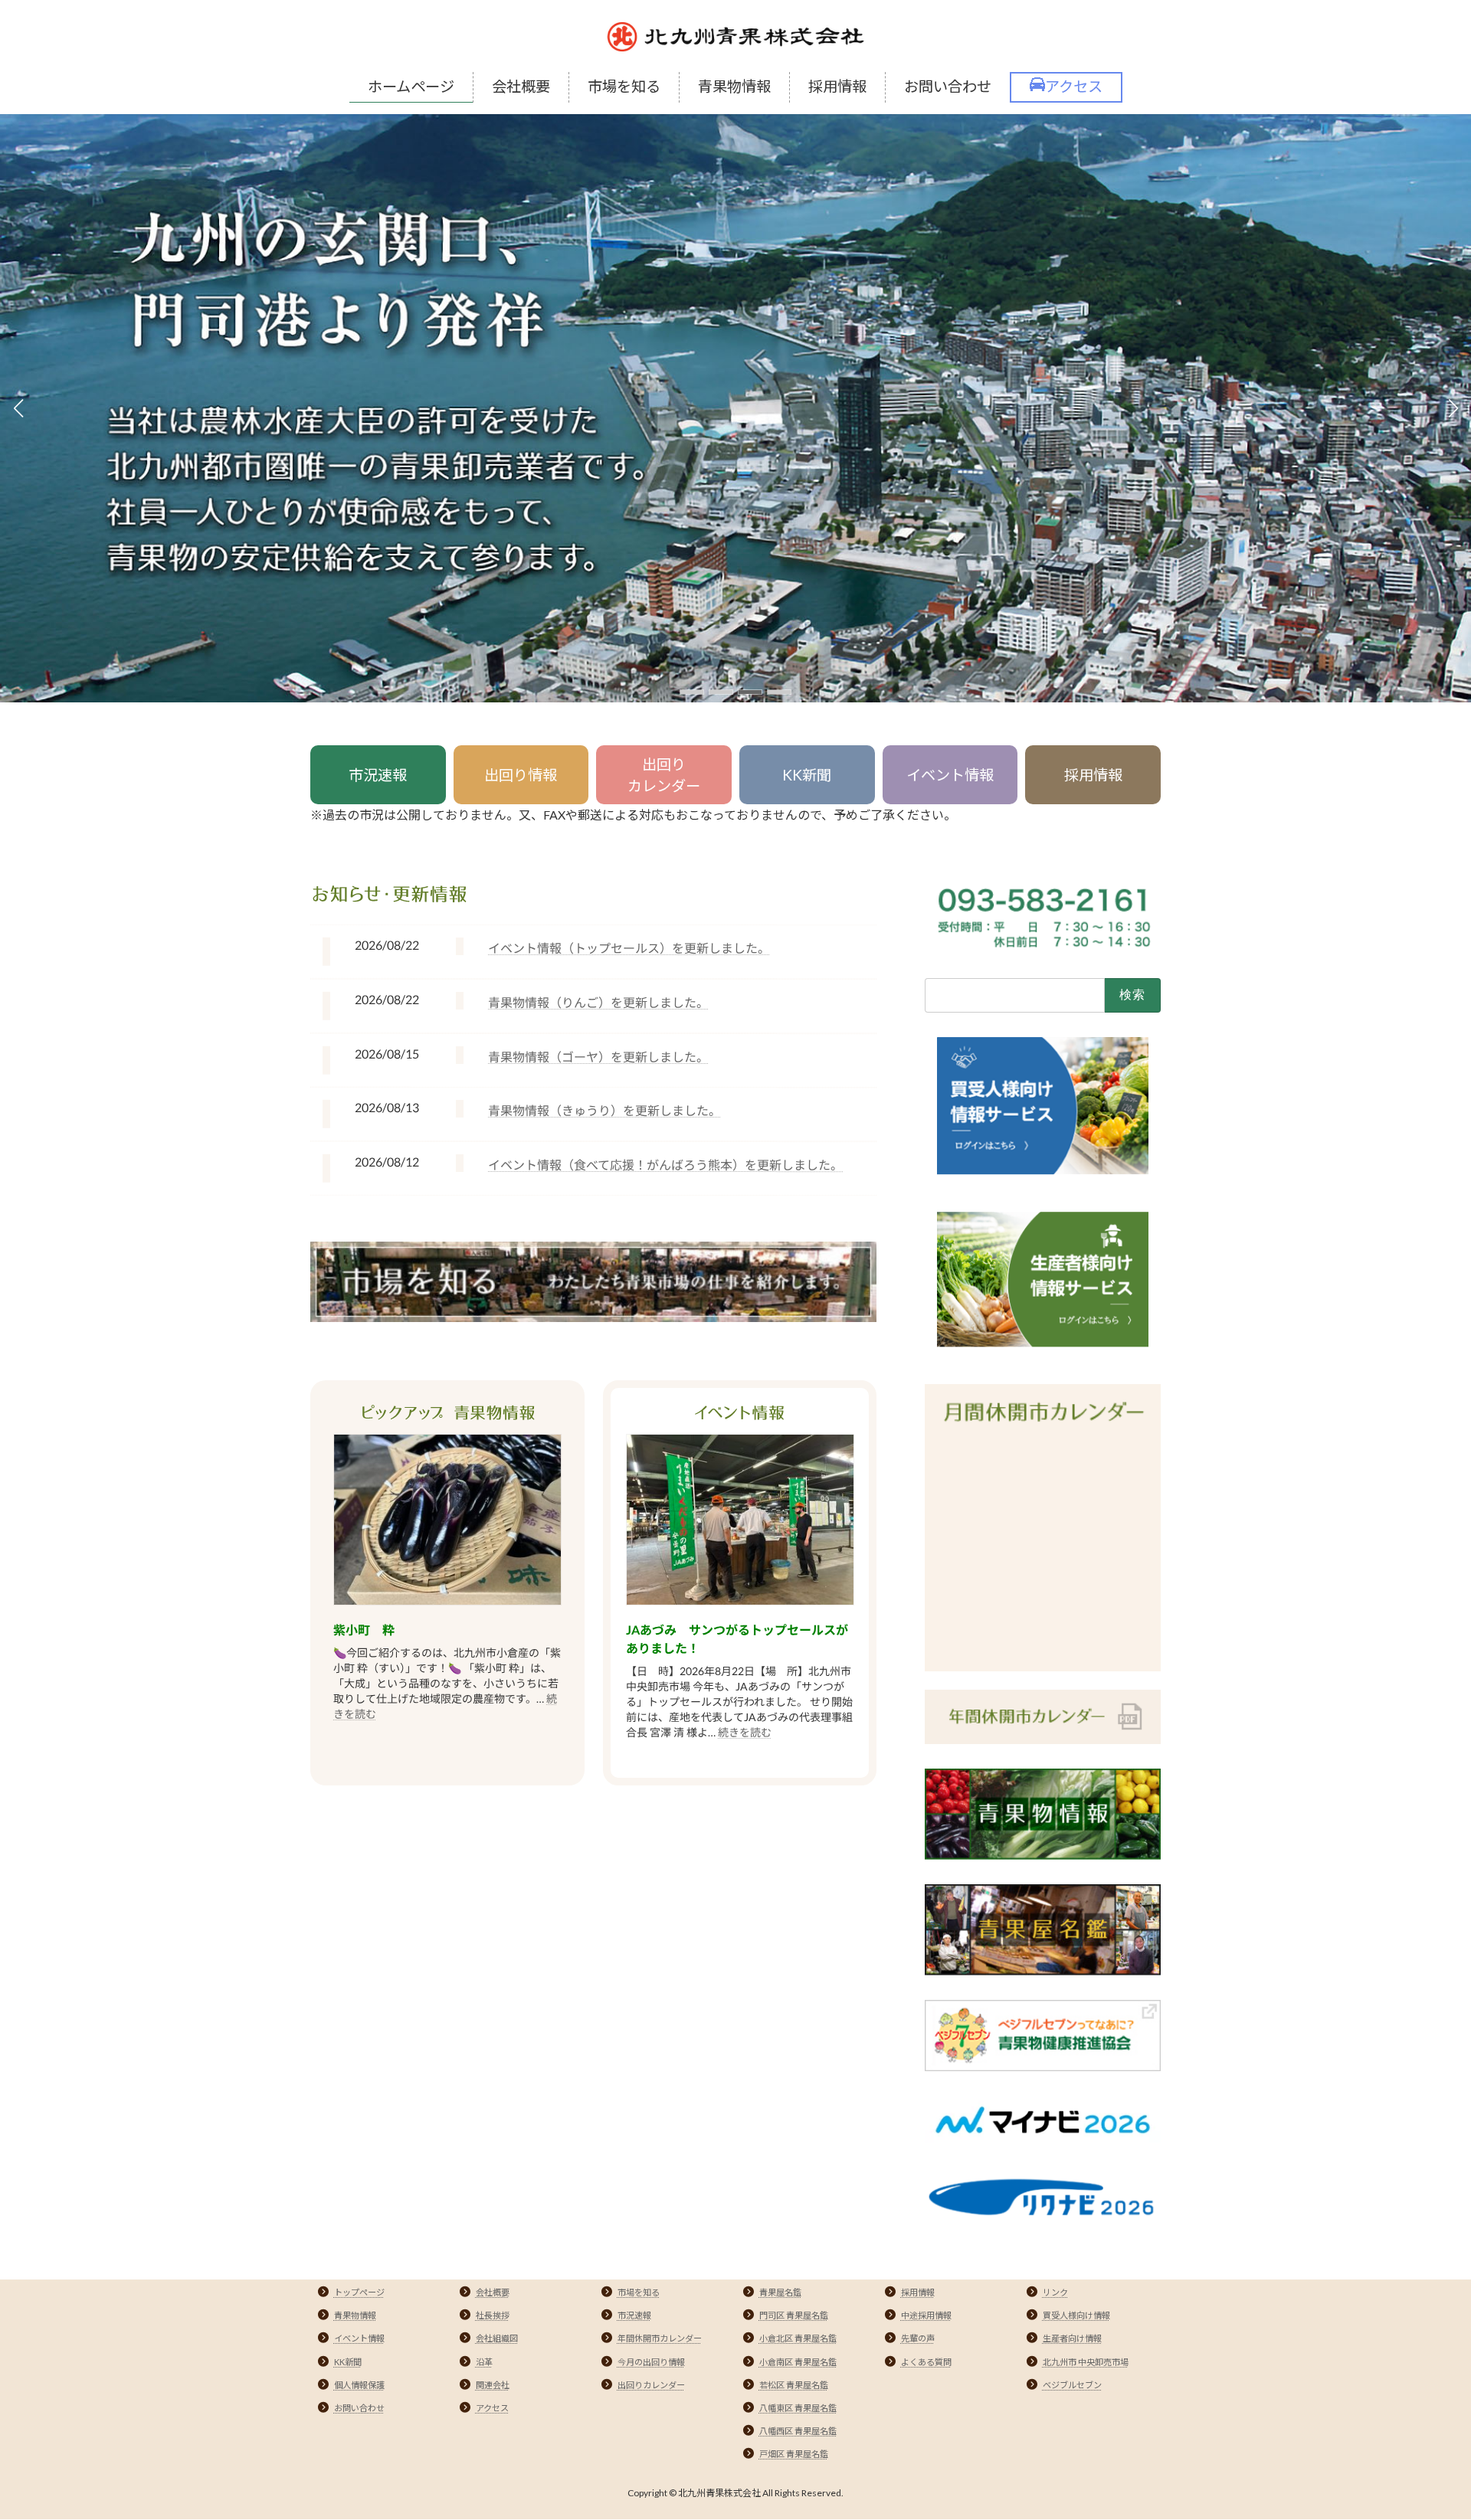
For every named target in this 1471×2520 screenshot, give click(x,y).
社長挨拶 (493, 2315)
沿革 (484, 2362)
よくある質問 (926, 2362)
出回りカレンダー (664, 775)
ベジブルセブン (1072, 2385)
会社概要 (493, 2292)
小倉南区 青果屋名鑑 (798, 2362)
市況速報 (378, 775)
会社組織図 (497, 2338)
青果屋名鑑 (780, 2292)
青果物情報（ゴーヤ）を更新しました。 (598, 1057)
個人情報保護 (359, 2385)
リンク (1055, 2292)
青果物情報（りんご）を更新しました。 (598, 1002)
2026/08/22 (387, 945)
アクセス (492, 2408)
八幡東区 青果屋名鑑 (798, 2408)
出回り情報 (521, 775)
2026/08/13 (387, 1107)
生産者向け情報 (1072, 2338)
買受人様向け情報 (1076, 2315)
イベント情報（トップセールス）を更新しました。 (629, 948)
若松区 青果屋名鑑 (794, 2385)
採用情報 (1093, 775)
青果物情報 (355, 2315)
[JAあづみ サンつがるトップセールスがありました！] (740, 1521)
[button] (692, 692)
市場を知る (639, 2292)
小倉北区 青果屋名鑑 (798, 2338)
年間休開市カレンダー (660, 2338)
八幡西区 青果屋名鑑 (798, 2431)
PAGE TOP (1424, 2430)
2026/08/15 (387, 1053)
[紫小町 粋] (447, 1521)
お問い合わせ (359, 2408)
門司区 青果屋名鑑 (794, 2315)
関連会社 (493, 2385)
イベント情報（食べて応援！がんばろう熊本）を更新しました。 (665, 1165)
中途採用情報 (926, 2315)
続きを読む (745, 1732)
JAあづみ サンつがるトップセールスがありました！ (737, 1639)
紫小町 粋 (364, 1630)
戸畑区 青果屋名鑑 (794, 2454)
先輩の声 (918, 2338)
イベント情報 (950, 775)
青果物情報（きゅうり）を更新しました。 (604, 1110)
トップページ (359, 2292)
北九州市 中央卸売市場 (1086, 2362)
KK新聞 (807, 775)
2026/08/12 (387, 1162)
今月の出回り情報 (651, 2362)
